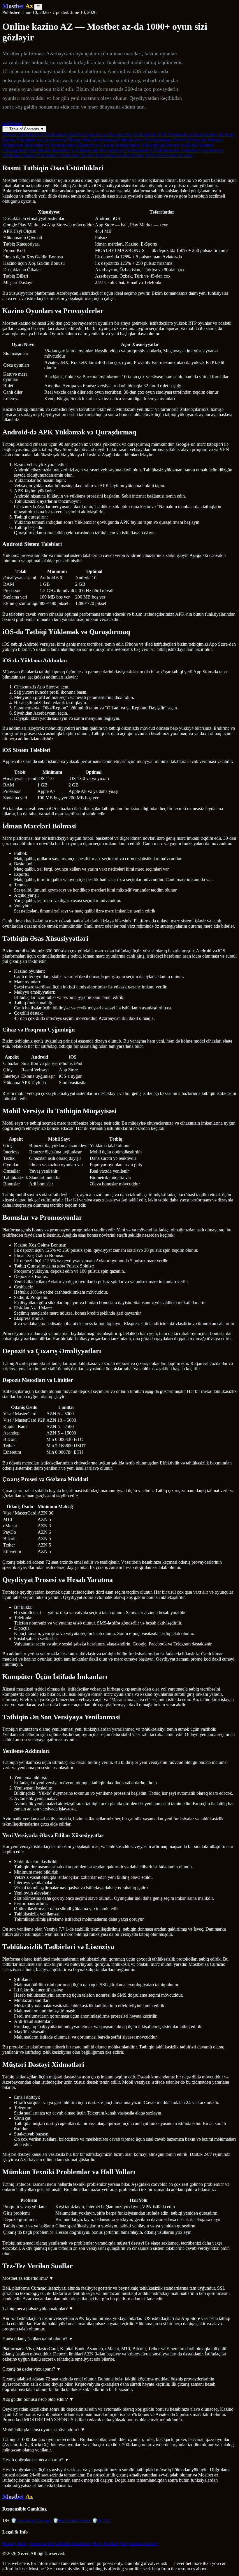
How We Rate (106, 2544)
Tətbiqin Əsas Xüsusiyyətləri (143, 140)
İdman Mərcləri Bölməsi (91, 140)
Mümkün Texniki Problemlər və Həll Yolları (101, 156)
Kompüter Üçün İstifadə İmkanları (36, 150)
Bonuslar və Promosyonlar (50, 145)
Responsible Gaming (140, 2544)
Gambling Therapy (31, 2521)
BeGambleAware (72, 2521)
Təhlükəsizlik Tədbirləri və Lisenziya (187, 150)
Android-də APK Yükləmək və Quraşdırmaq (175, 135)
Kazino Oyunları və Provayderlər (100, 135)
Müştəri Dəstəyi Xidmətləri (30, 156)
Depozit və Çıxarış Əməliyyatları (108, 145)
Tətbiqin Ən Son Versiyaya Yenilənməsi (110, 150)
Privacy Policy (16, 2544)
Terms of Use (43, 2544)
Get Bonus (12, 123)
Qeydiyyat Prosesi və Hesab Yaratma (177, 145)
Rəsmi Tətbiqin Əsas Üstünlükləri (35, 135)
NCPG (101, 2521)
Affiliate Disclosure (74, 2544)
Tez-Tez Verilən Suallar (169, 156)
